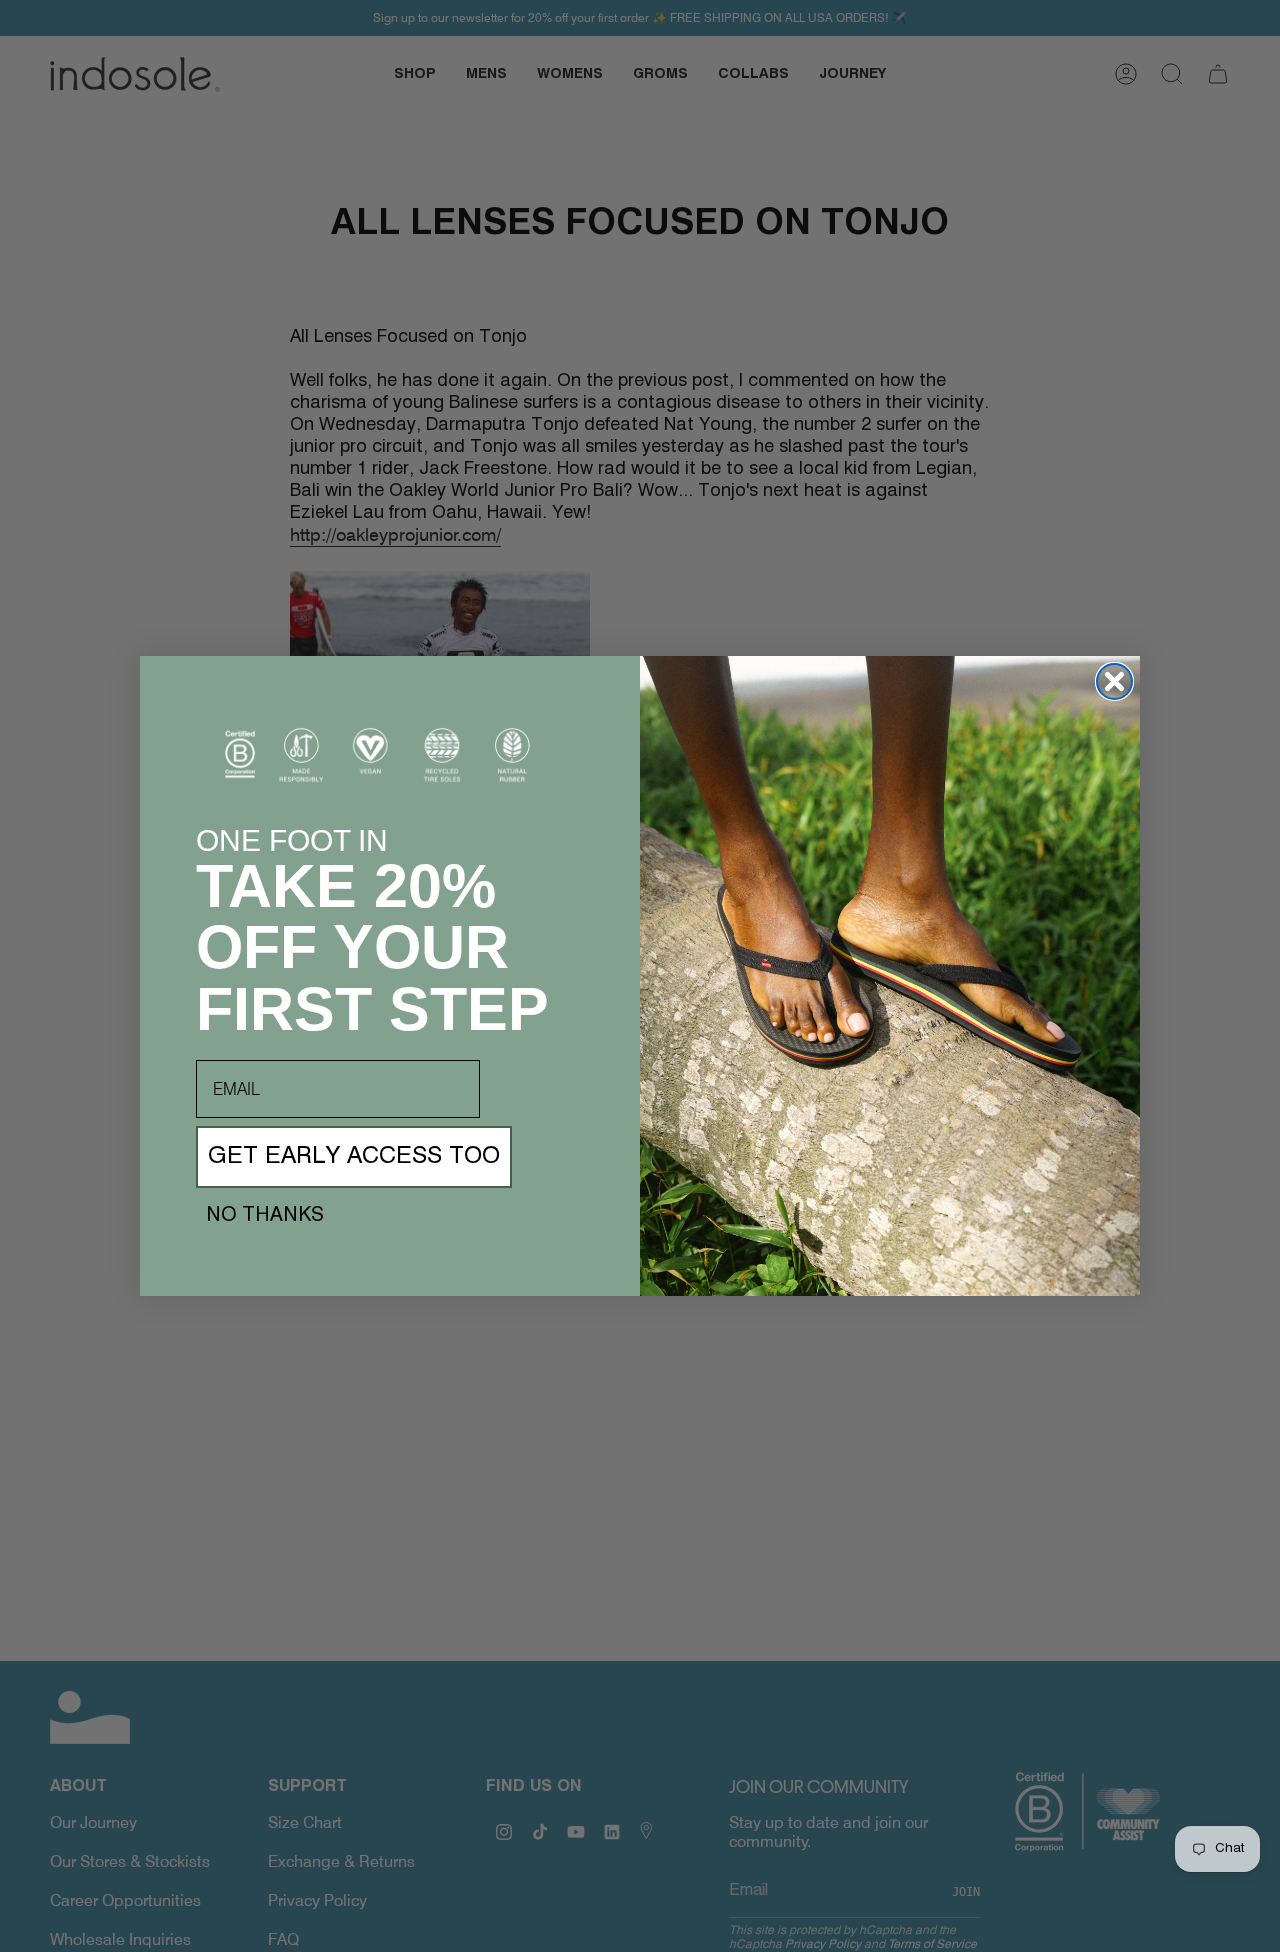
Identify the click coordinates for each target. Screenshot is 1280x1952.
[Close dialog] (1114, 681)
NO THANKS (265, 1216)
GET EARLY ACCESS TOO (354, 1157)
